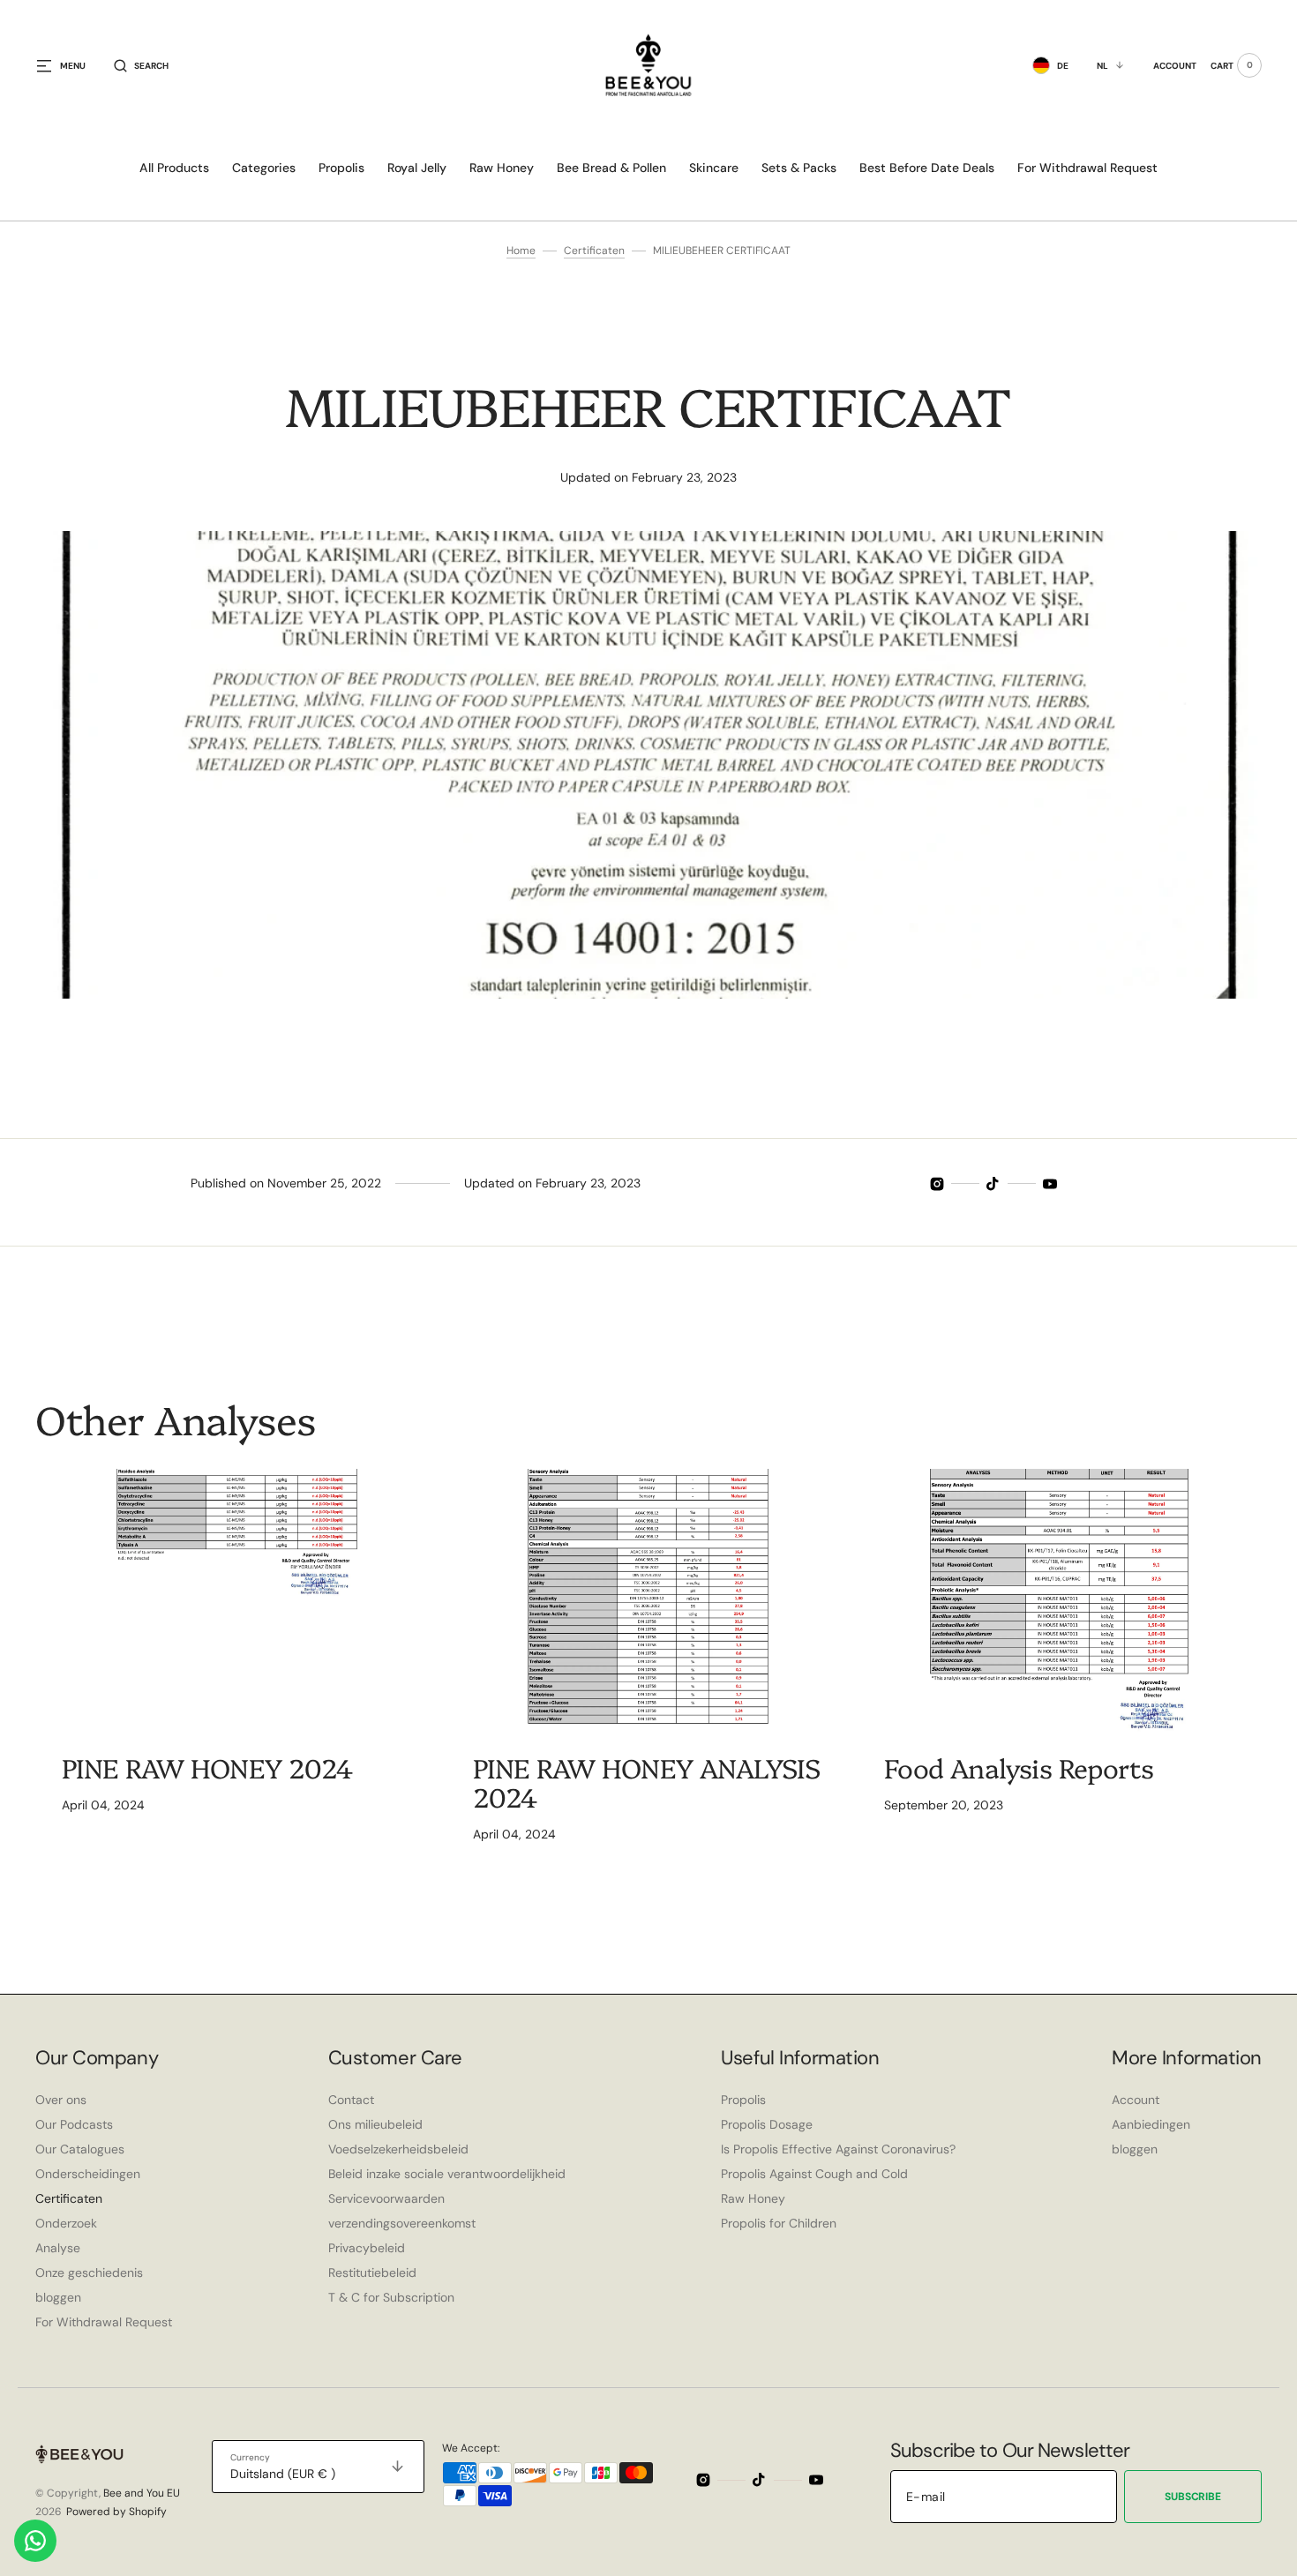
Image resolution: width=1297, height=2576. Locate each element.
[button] (141, 65)
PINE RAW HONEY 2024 (207, 1767)
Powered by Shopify (116, 2512)
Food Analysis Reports (1019, 1767)
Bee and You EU (142, 2493)
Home (521, 251)
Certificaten (594, 251)
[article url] (237, 1600)
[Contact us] (35, 2541)
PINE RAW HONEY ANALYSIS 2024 (646, 1782)
